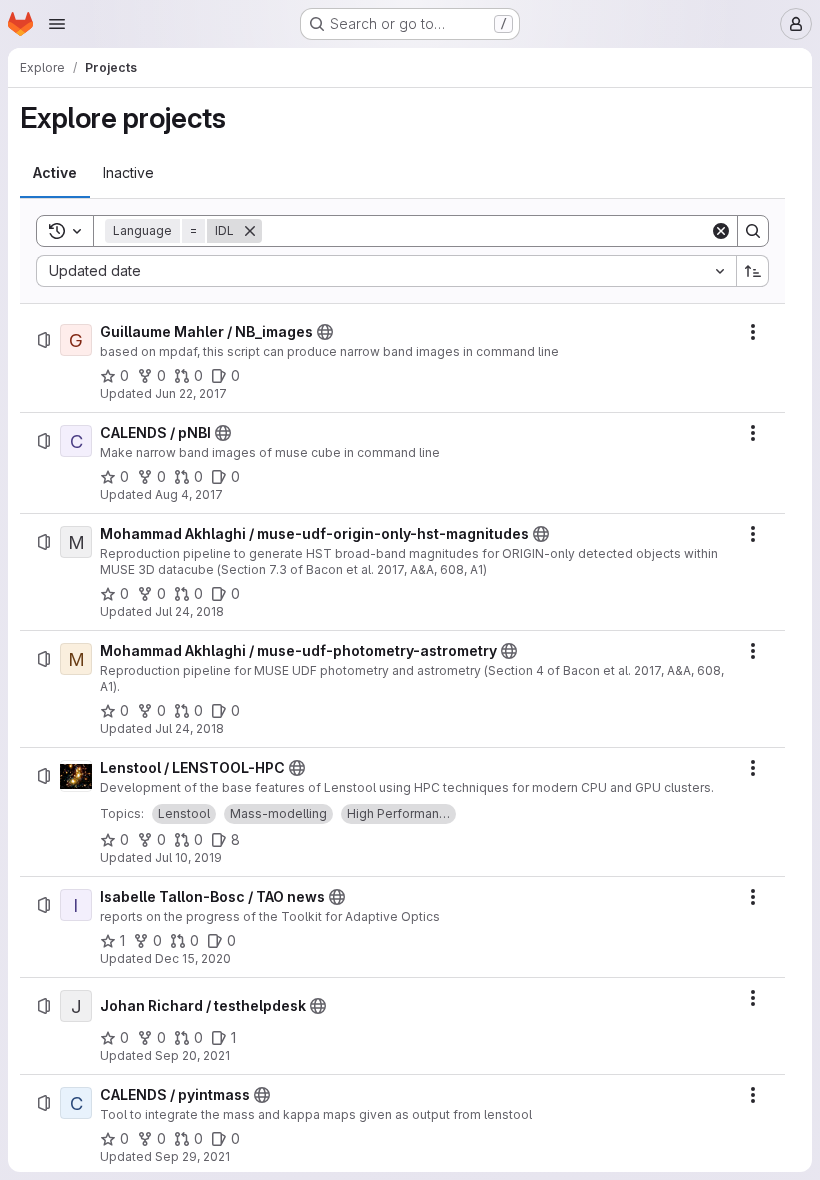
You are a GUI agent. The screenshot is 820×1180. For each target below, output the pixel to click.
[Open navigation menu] (57, 24)
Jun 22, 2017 (191, 393)
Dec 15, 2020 (193, 958)
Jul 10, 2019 (188, 857)
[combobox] (386, 271)
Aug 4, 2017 (189, 494)
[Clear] (721, 231)
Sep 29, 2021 (192, 1156)
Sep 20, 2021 (192, 1055)
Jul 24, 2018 (189, 611)
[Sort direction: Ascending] (753, 271)
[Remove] (250, 231)
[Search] (753, 231)
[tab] (55, 173)
